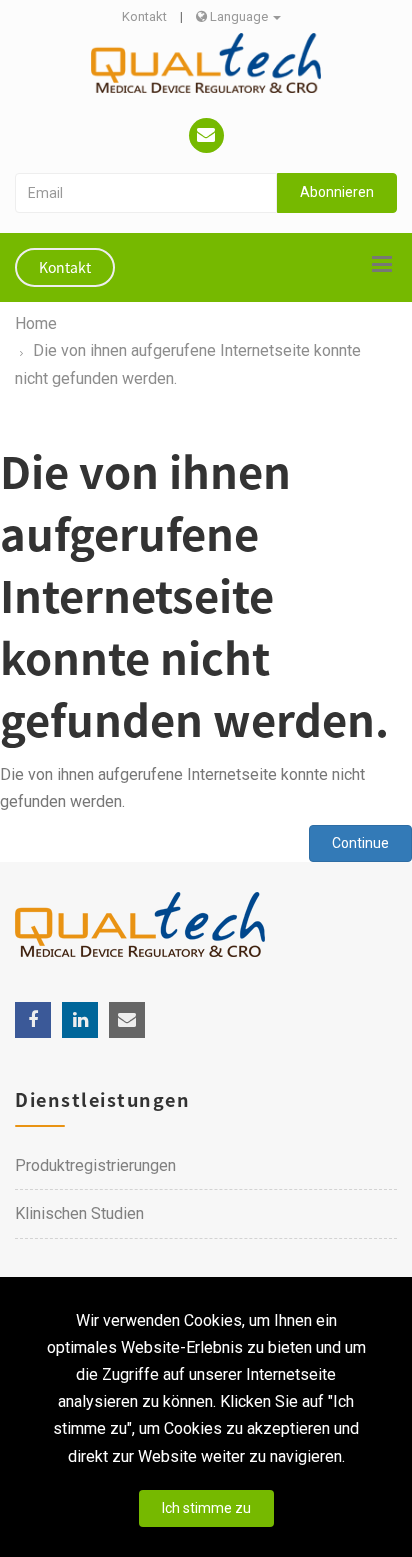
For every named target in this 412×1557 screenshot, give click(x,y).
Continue (360, 843)
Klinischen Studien (79, 1213)
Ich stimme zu (206, 1508)
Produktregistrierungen (95, 1165)
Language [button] (239, 16)
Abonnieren (337, 192)
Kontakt (144, 16)
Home (36, 323)
